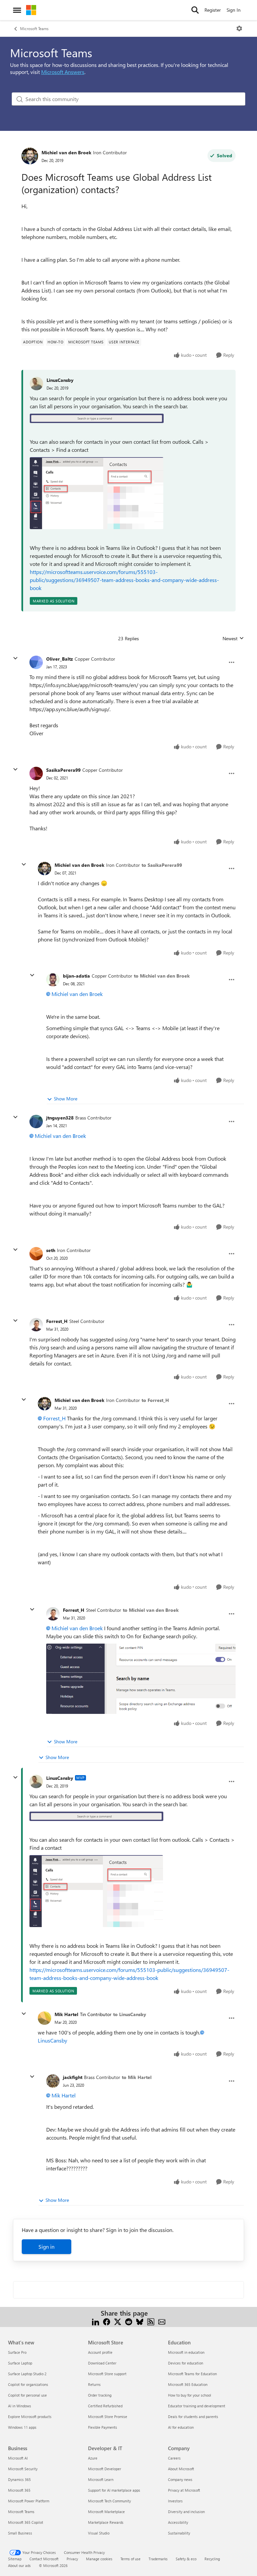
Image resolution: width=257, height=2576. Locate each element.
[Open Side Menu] (17, 10)
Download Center (102, 2363)
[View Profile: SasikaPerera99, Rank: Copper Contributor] (36, 773)
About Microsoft (181, 2469)
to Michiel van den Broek (162, 976)
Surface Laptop (20, 2363)
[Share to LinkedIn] (96, 2321)
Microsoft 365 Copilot (26, 2522)
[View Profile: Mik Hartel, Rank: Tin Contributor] (45, 2018)
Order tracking (100, 2395)
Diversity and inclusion (186, 2512)
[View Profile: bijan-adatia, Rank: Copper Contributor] (53, 980)
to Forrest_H (155, 1400)
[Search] (195, 10)
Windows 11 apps (22, 2427)
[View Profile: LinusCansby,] (36, 384)
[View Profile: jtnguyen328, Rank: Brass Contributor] (36, 1121)
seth (51, 1250)
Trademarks (158, 2559)
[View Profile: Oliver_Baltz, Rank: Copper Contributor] (36, 662)
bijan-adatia (76, 976)
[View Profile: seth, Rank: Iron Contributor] (36, 1254)
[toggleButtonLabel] (239, 28)
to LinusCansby (130, 2014)
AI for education (181, 2427)
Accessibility (178, 2522)
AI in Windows (20, 2406)
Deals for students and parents (193, 2417)
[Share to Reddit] (129, 2321)
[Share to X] (118, 2321)
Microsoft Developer (105, 2469)
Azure (93, 2458)
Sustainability (179, 2533)
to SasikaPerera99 (162, 865)
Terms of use (131, 2559)
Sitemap (15, 2559)
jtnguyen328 (60, 1118)
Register (213, 10)
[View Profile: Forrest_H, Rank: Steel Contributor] (36, 1325)
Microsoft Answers (63, 72)
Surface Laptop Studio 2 (27, 2374)
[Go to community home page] (31, 10)
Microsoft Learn (101, 2479)
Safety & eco (186, 2559)
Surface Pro (17, 2352)
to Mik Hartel (137, 2077)
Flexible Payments (103, 2427)
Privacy (72, 2559)
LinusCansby (60, 380)
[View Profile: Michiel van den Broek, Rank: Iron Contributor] (30, 156)
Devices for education (186, 2363)
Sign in (47, 2247)
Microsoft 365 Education (188, 2384)
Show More (66, 1099)
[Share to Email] (162, 2321)
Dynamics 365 (19, 2479)
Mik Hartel (66, 2014)
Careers (174, 2458)
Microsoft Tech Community (109, 2501)
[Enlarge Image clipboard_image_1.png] (97, 493)
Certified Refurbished (105, 2406)
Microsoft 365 (19, 2490)
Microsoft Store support (107, 2374)
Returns (94, 2384)
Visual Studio (99, 2533)
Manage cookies (99, 2559)
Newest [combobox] (233, 639)
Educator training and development (197, 2406)
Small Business (20, 2533)
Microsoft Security (23, 2469)
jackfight (73, 2077)
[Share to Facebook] (107, 2321)
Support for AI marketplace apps (114, 2490)
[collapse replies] (15, 658)
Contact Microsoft (44, 2559)
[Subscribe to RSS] (151, 2321)
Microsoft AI (18, 2458)
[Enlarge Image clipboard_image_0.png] (97, 418)
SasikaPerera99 (63, 770)
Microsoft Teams (34, 28)
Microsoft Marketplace (106, 2512)
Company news (180, 2479)
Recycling (212, 2559)
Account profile (100, 2352)
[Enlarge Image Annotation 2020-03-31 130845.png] (141, 1679)
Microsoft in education (186, 2352)
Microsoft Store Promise (108, 2417)
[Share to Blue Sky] (140, 2321)
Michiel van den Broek (66, 152)
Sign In (234, 10)
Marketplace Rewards (106, 2522)
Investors (175, 2501)
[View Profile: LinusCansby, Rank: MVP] (36, 1781)
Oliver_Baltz (60, 659)
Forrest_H (57, 1321)
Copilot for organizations (28, 2384)
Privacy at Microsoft (184, 2490)
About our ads (19, 2565)
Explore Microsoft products (30, 2417)
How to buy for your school (190, 2395)
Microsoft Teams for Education (192, 2374)
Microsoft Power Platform (29, 2501)
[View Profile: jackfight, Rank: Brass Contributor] (53, 2081)
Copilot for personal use (27, 2395)
